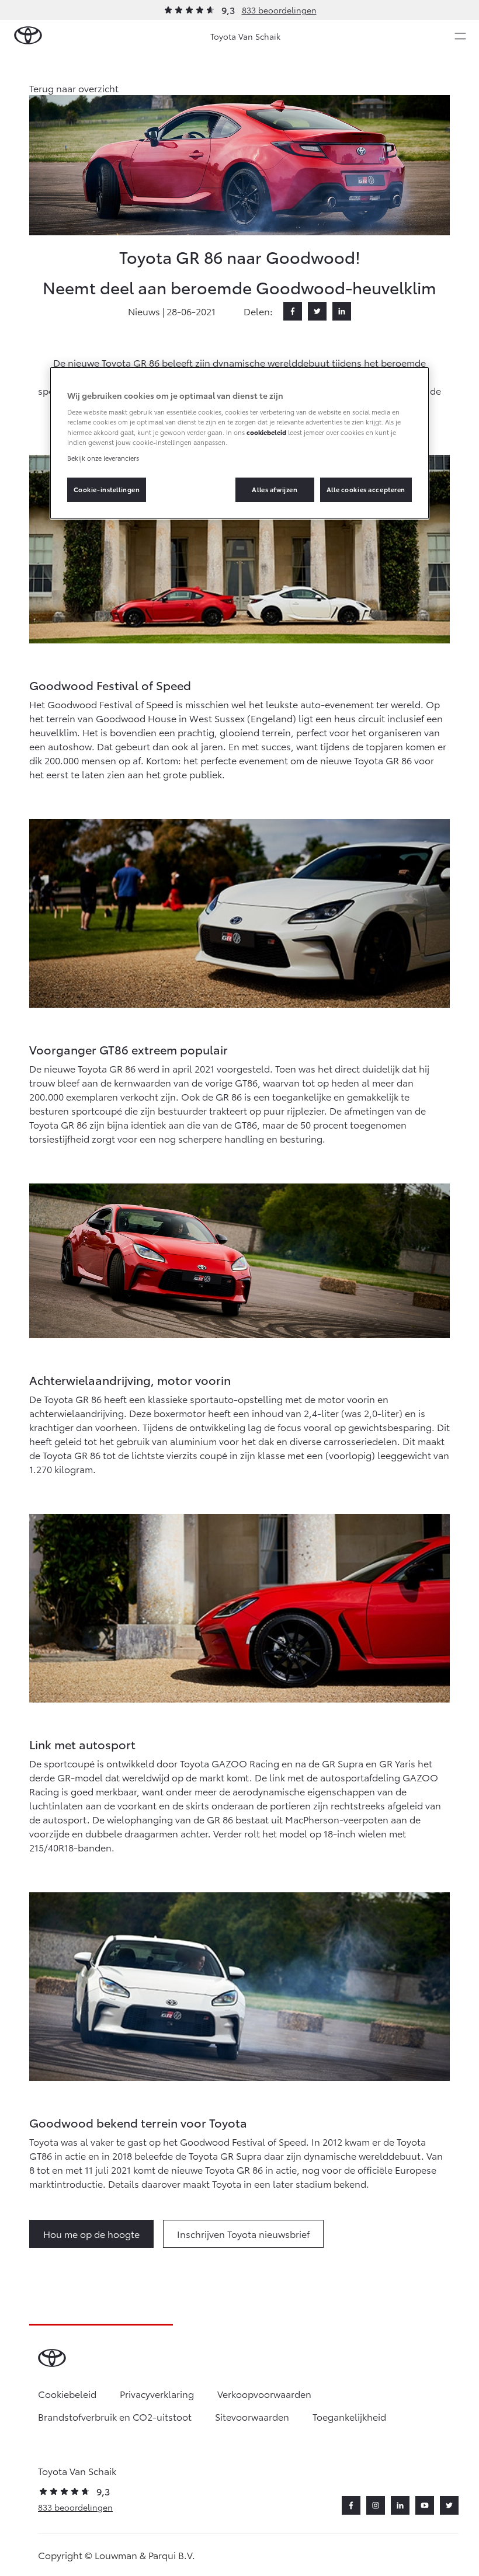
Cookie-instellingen (107, 489)
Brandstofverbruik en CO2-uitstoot (115, 2416)
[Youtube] (425, 2505)
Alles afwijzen (275, 489)
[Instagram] (376, 2505)
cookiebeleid (266, 431)
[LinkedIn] (342, 311)
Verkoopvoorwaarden (264, 2394)
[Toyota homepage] (28, 36)
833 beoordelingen (279, 10)
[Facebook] (293, 311)
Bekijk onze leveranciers (103, 458)
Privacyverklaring (157, 2394)
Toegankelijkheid (349, 2416)
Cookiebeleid (67, 2394)
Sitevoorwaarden (252, 2416)
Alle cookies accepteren (366, 489)
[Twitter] (317, 311)
